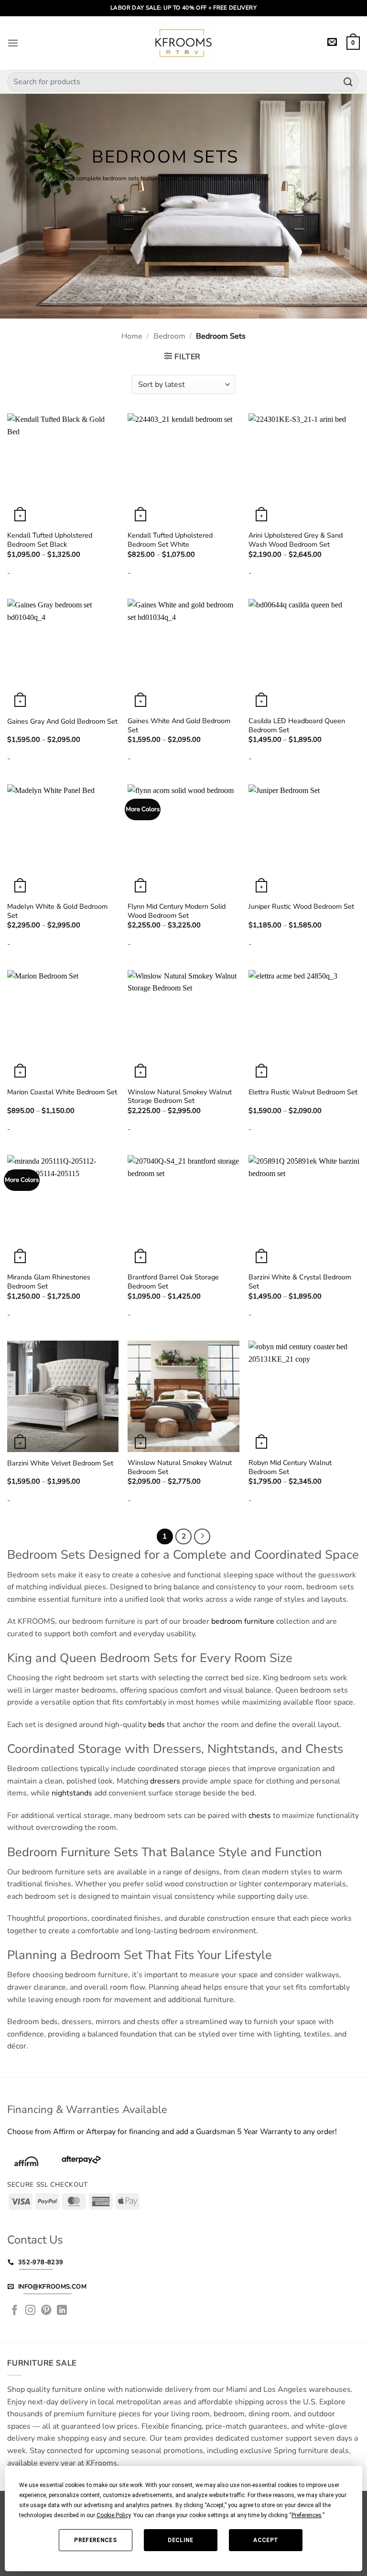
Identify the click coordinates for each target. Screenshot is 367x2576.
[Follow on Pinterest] (46, 2311)
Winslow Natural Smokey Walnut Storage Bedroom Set (180, 1096)
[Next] (202, 1537)
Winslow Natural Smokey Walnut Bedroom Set (180, 1467)
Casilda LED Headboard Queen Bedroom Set (297, 725)
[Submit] (348, 82)
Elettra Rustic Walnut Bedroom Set (303, 1092)
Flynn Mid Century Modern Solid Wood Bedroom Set (177, 911)
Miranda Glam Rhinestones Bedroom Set (49, 1282)
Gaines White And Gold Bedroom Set (179, 725)
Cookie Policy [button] (113, 2515)
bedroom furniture (243, 1621)
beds (157, 1725)
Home (132, 336)
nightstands (72, 1793)
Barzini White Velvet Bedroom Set (60, 1463)
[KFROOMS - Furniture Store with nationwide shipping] (183, 43)
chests (260, 1816)
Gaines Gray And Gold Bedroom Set (62, 721)
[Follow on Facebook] (15, 2311)
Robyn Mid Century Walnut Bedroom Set (290, 1467)
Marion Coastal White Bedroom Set (62, 1092)
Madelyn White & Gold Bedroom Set (57, 911)
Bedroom (169, 336)
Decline (181, 2540)
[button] (13, 43)
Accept (266, 2540)
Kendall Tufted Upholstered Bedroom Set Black (50, 540)
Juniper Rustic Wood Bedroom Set (301, 907)
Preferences (95, 2540)
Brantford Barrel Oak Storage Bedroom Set (173, 1282)
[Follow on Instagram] (31, 2311)
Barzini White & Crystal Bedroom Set (300, 1282)
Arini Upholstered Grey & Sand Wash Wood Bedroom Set (296, 540)
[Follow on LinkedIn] (62, 2311)
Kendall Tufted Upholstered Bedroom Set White (170, 540)
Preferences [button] (307, 2515)
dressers (165, 1781)
